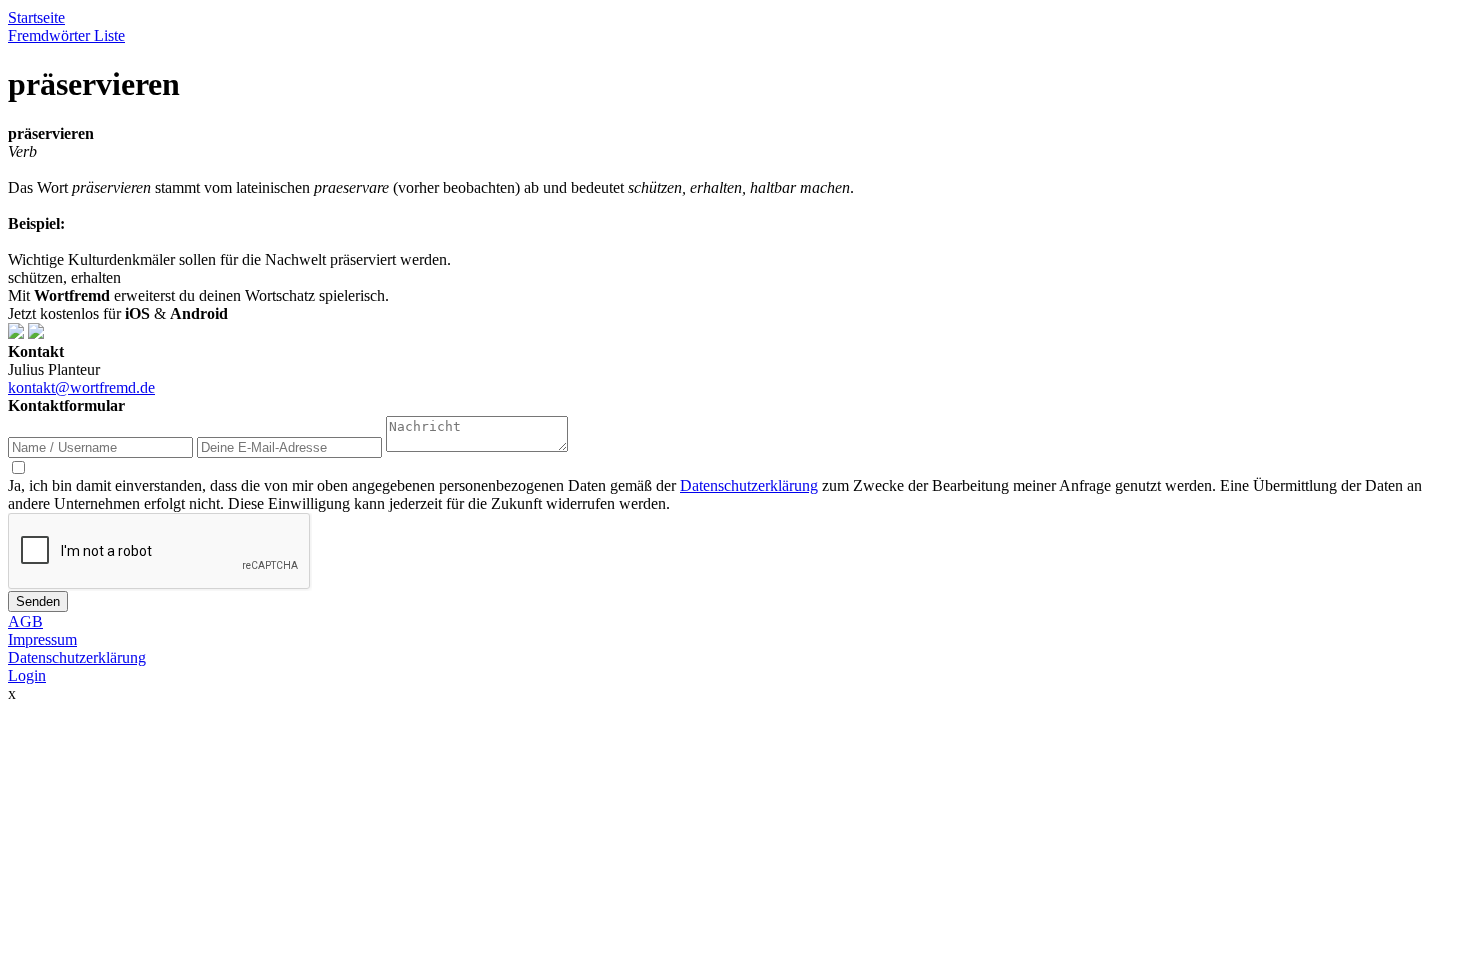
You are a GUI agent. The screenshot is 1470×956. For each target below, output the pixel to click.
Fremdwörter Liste (66, 35)
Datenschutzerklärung (749, 485)
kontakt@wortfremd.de (81, 387)
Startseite (36, 17)
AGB (25, 621)
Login (27, 675)
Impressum (42, 639)
